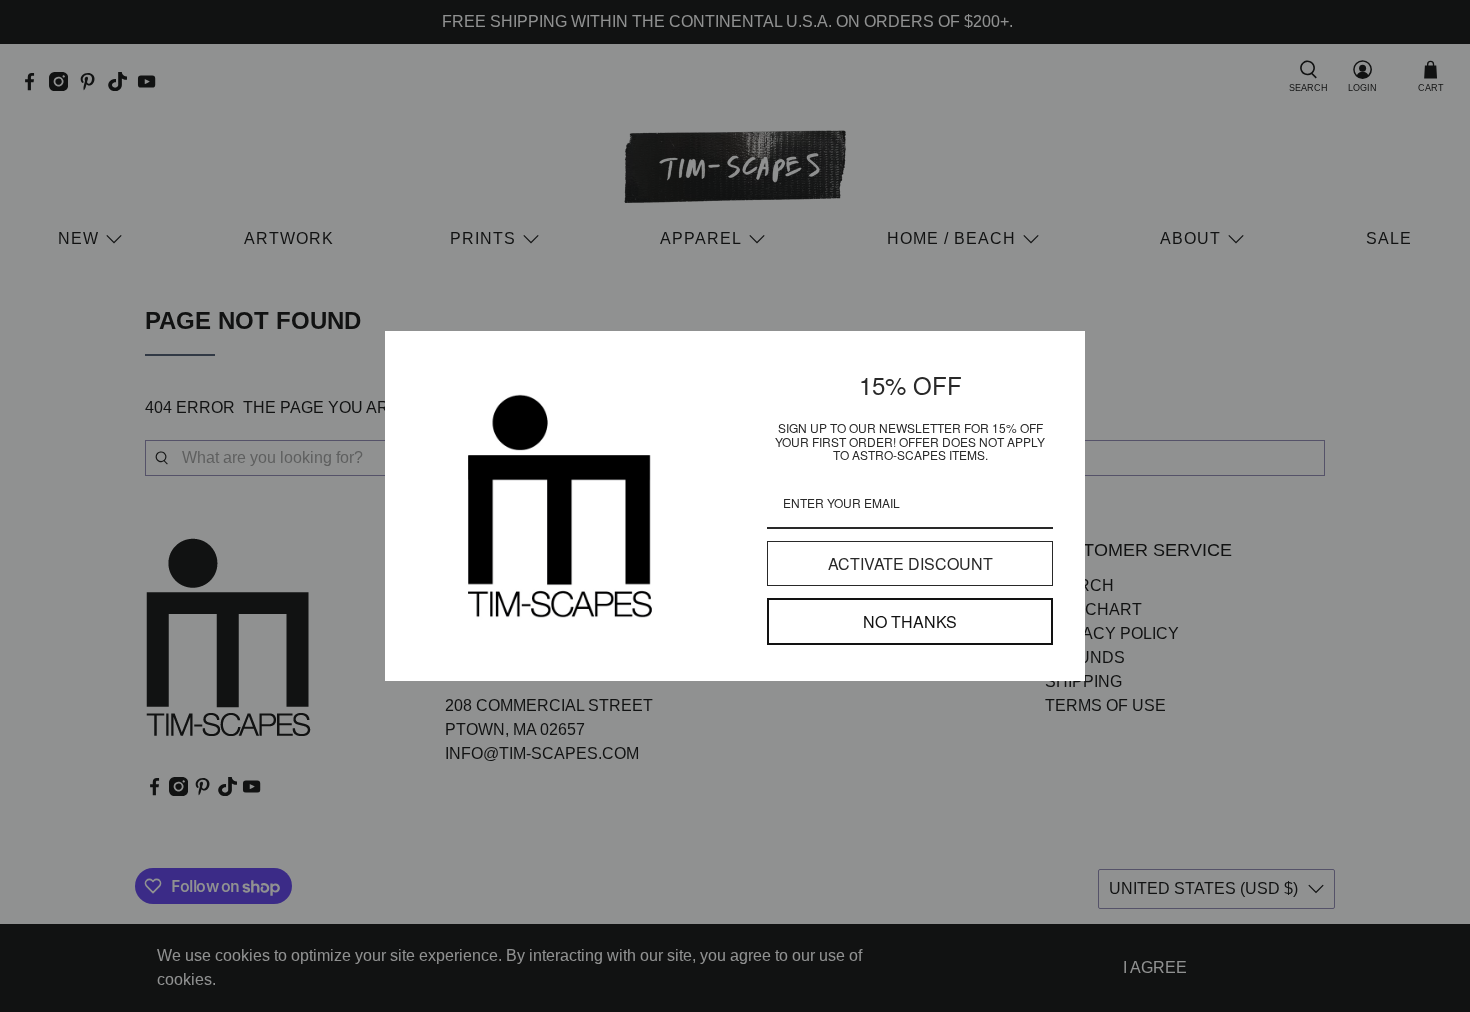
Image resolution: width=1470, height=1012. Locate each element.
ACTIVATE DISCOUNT (910, 563)
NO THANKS (910, 621)
